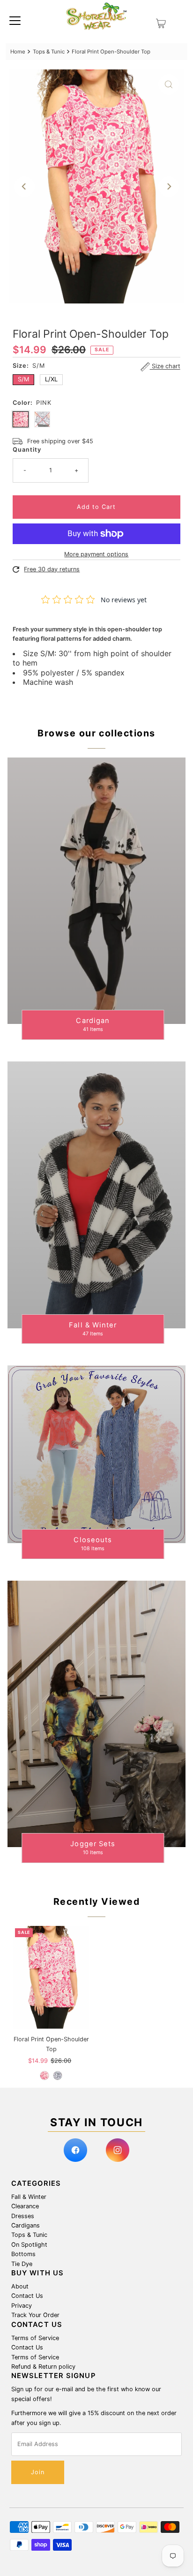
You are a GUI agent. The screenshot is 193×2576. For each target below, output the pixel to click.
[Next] (169, 187)
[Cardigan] (96, 891)
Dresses (23, 2216)
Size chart (165, 367)
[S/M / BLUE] (58, 2076)
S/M (23, 379)
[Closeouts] (96, 1454)
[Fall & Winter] (96, 1195)
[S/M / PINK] (45, 2076)
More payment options (96, 554)
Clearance (25, 2206)
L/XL (51, 379)
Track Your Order (35, 2315)
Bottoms (23, 2254)
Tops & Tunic (49, 52)
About (20, 2286)
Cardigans (26, 2225)
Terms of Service (35, 2338)
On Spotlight (29, 2245)
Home (18, 52)
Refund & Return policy (43, 2367)
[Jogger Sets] (96, 1714)
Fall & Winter (29, 2197)
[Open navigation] (15, 20)
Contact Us (27, 2296)
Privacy (22, 2306)
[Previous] (24, 187)
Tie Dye (22, 2264)
